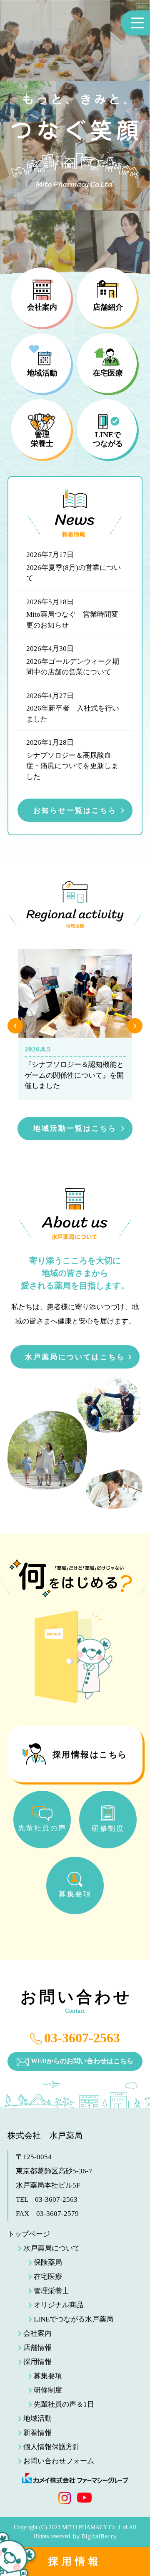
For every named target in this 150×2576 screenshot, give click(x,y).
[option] (75, 1025)
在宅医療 (48, 2277)
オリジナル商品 (59, 2305)
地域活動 (37, 2418)
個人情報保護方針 (52, 2447)
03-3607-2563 (82, 2038)
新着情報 (37, 2433)
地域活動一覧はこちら (75, 1128)
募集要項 (48, 2376)
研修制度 (48, 2390)
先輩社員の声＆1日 (64, 2404)
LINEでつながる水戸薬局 (74, 2319)
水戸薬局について (52, 2248)
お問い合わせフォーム (59, 2461)
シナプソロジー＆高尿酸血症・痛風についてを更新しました (72, 766)
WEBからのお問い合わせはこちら (82, 2061)
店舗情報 (37, 2348)
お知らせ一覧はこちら (75, 810)
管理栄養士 (51, 2291)
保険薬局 (48, 2262)
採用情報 (75, 2561)
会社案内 (37, 2333)
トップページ (29, 2234)
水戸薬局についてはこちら (75, 1357)
